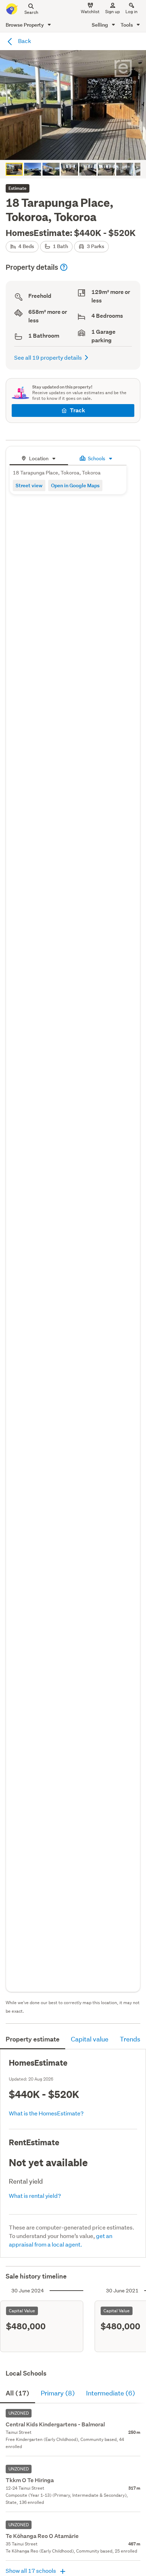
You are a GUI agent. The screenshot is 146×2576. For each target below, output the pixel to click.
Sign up (113, 12)
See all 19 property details (48, 357)
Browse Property (25, 25)
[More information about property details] (64, 267)
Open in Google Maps (75, 485)
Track (77, 410)
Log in (131, 12)
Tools (127, 25)
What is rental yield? (35, 2196)
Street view (29, 485)
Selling (100, 25)
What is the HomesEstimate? (46, 2113)
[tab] (39, 458)
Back (24, 41)
